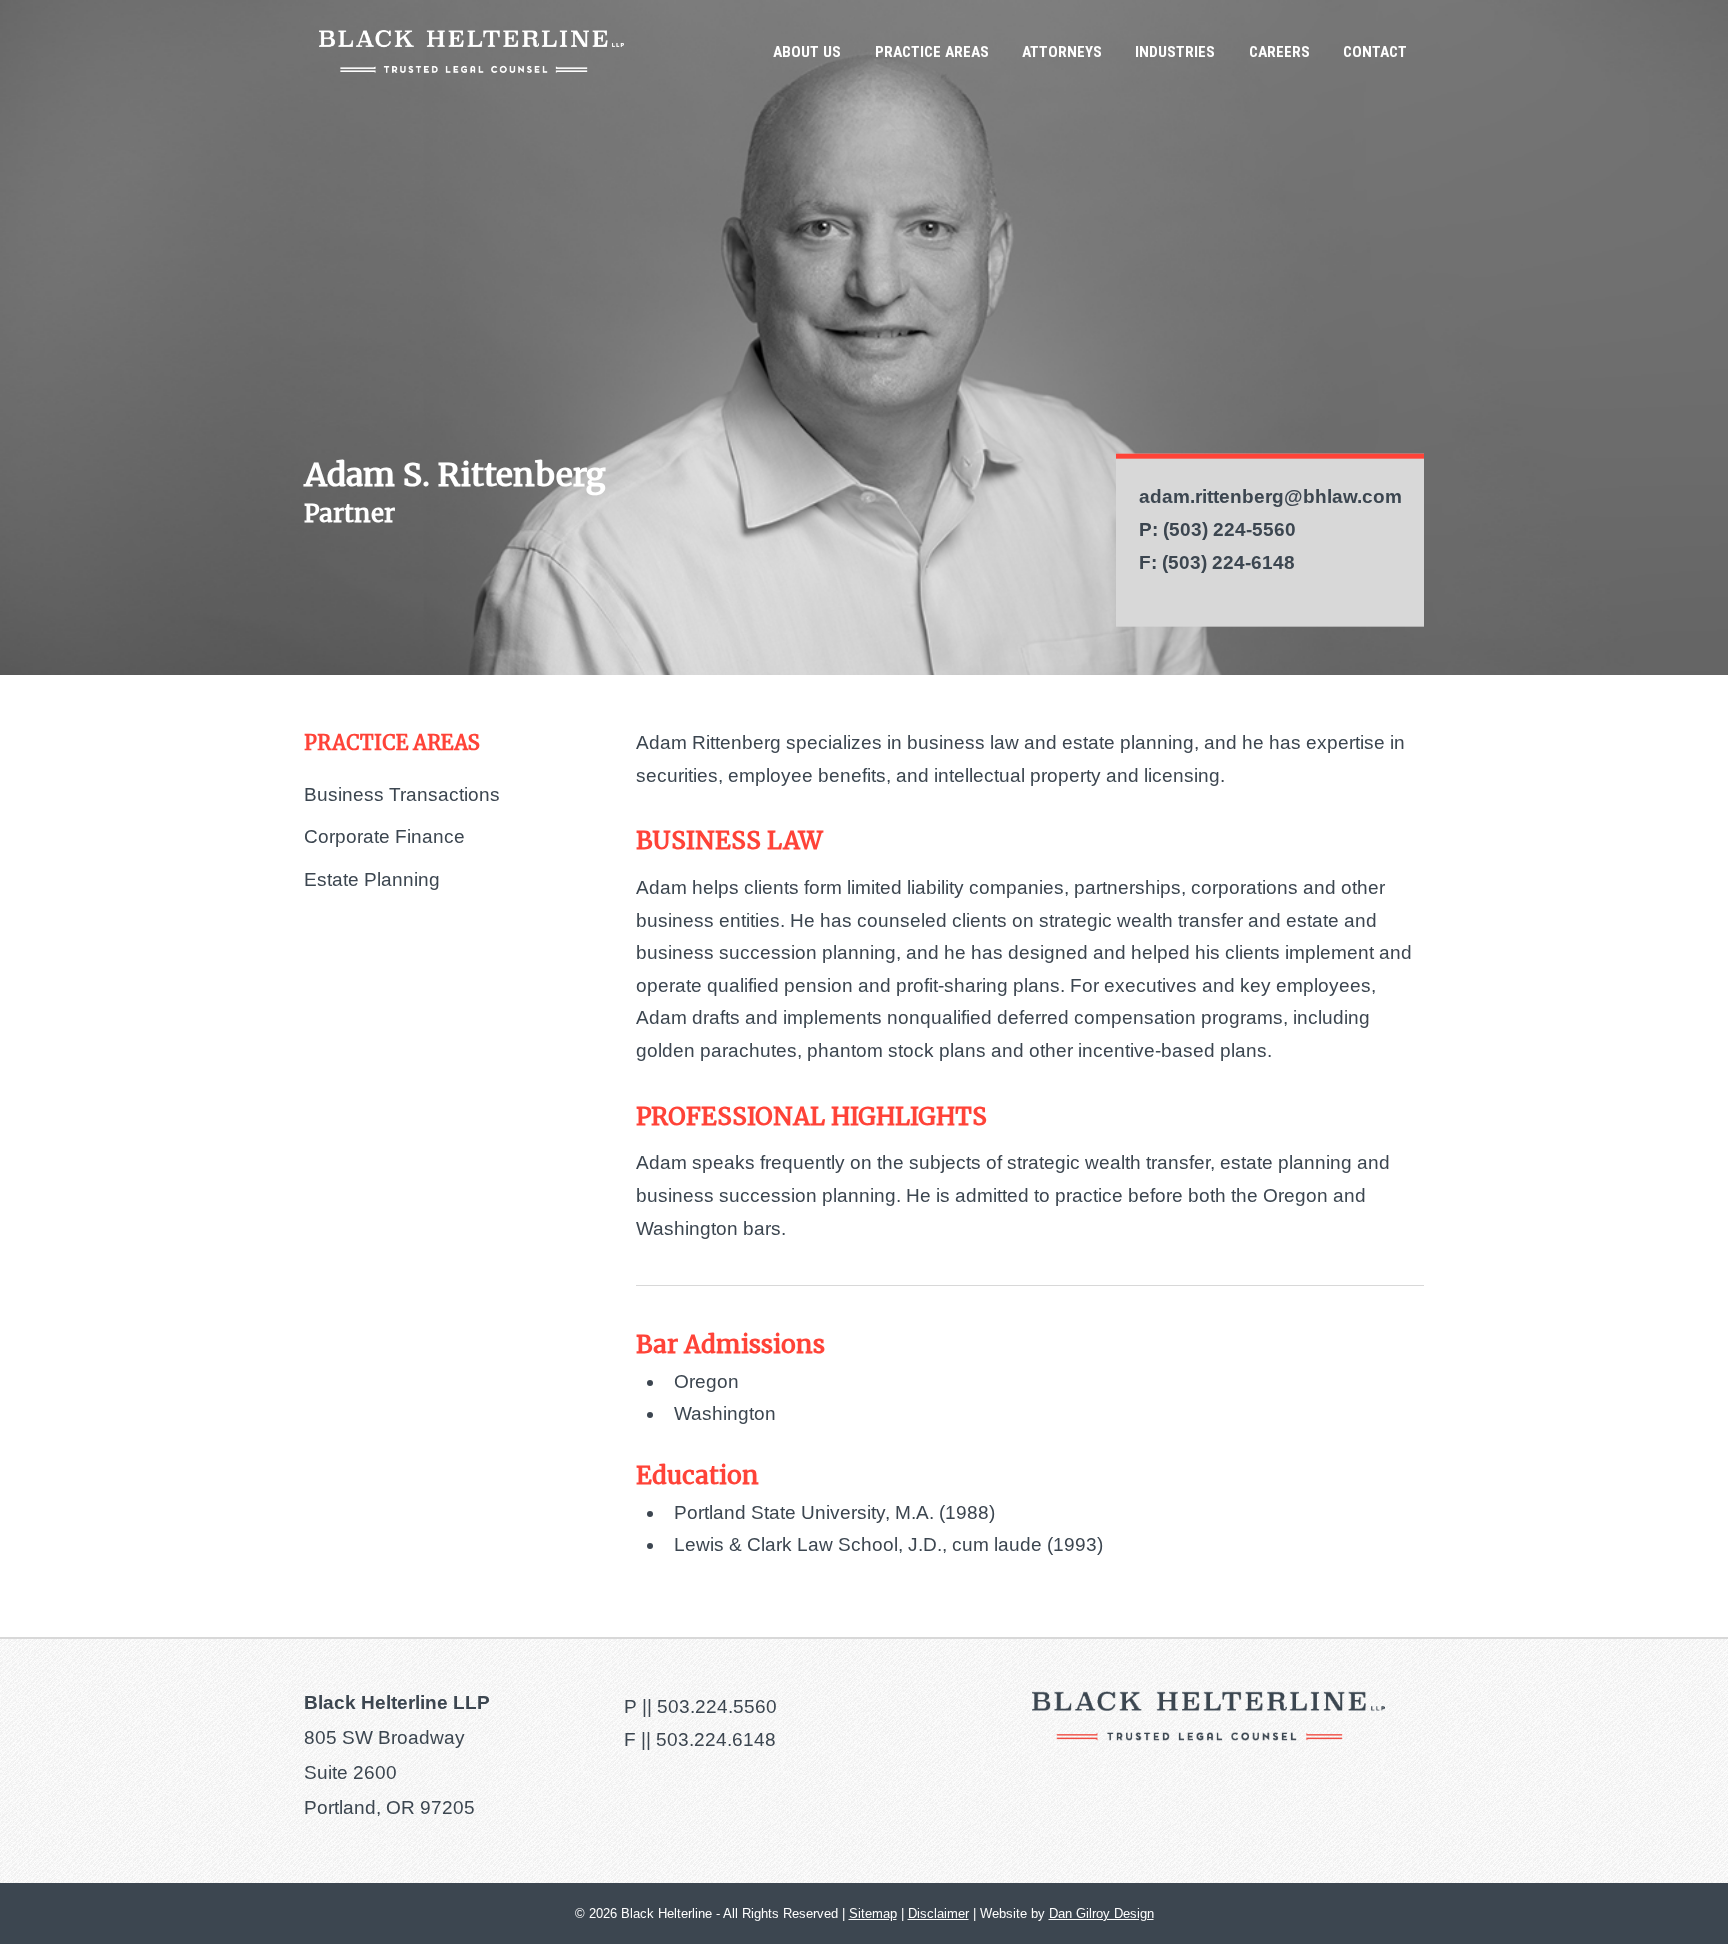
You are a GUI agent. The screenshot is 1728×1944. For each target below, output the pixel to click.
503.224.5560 (717, 1706)
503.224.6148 (716, 1739)
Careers (1279, 52)
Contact (1375, 52)
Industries (1175, 52)
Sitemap (873, 1913)
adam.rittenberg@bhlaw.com (1270, 496)
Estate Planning (372, 879)
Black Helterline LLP (471, 51)
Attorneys (1062, 52)
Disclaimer (938, 1913)
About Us (807, 52)
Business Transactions (402, 794)
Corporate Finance (384, 836)
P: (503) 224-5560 (1217, 529)
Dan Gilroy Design (1101, 1913)
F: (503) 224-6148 (1217, 561)
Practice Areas (932, 52)
